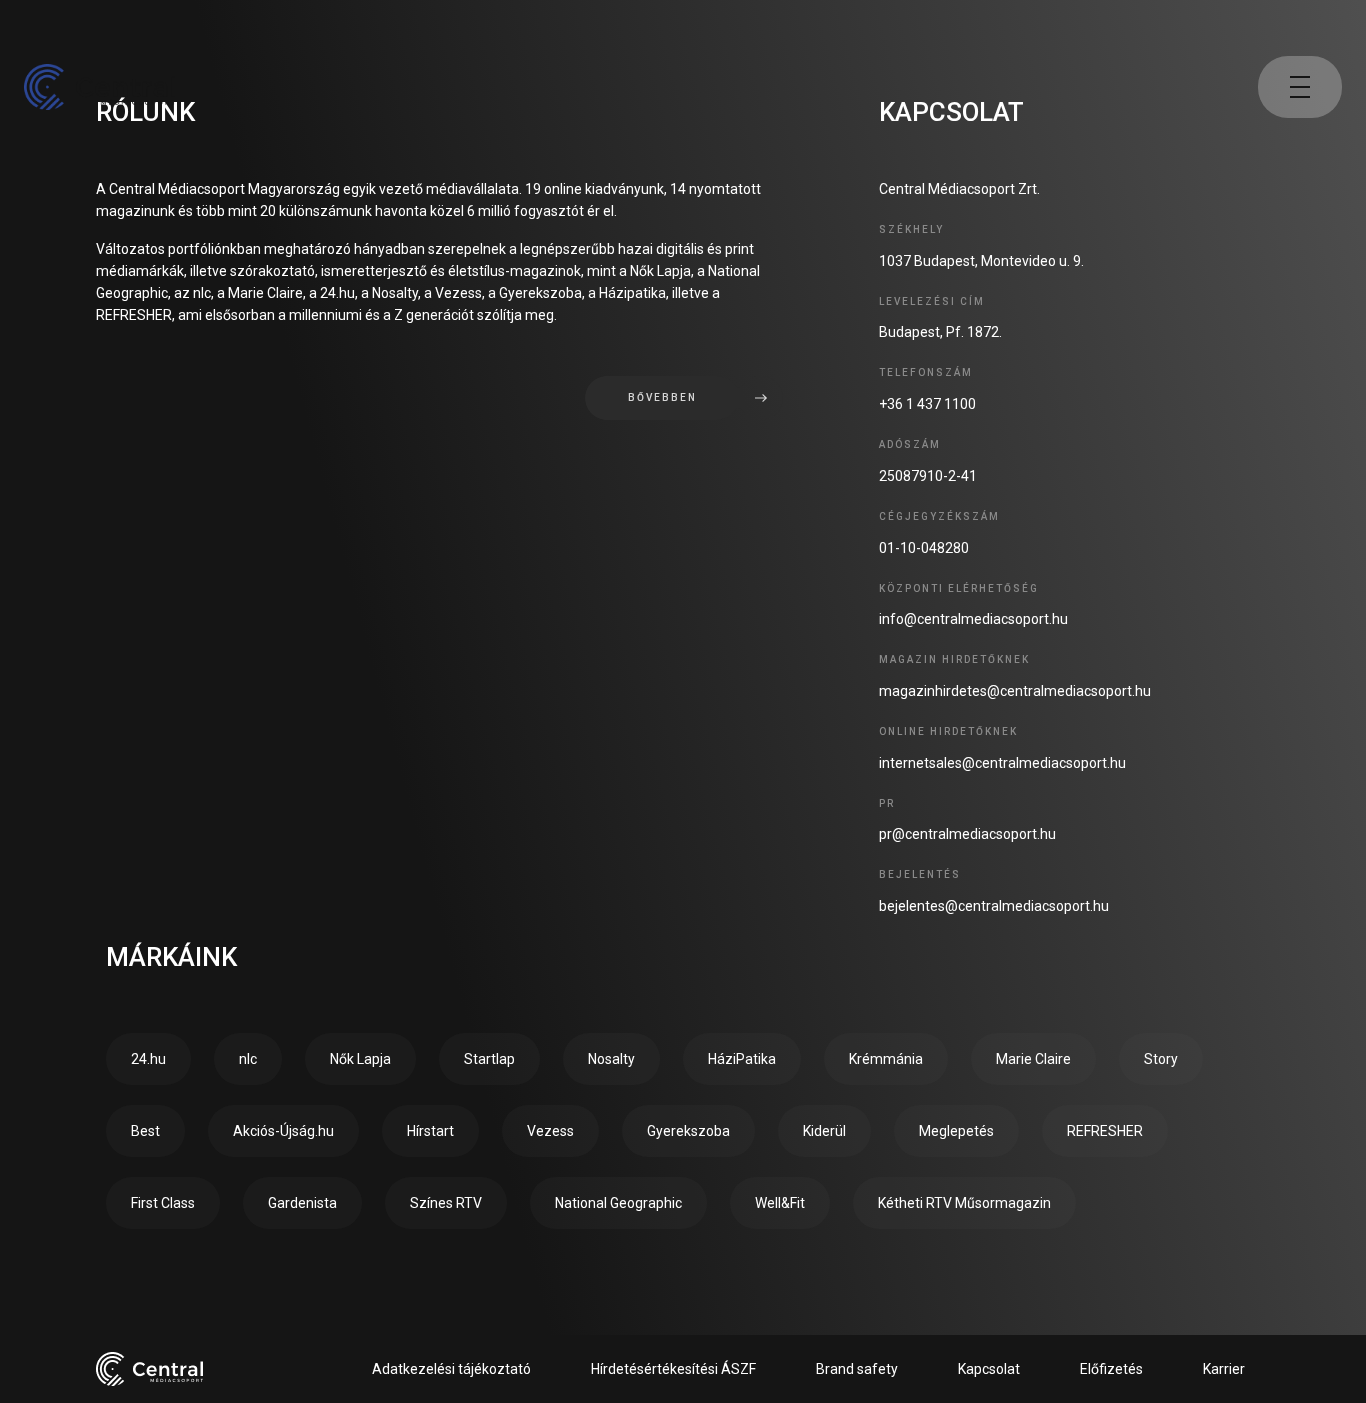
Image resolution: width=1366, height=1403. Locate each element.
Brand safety (857, 1369)
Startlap (489, 1059)
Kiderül (824, 1131)
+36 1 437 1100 (927, 404)
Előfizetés (1111, 1369)
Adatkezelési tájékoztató (451, 1369)
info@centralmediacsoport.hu (973, 619)
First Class (163, 1203)
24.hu (148, 1059)
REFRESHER (1105, 1131)
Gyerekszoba (688, 1131)
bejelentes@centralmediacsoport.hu (994, 906)
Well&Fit (780, 1203)
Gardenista (302, 1203)
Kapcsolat (989, 1369)
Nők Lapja (360, 1059)
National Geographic (618, 1203)
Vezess (550, 1131)
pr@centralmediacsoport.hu (967, 834)
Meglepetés (956, 1131)
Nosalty (611, 1059)
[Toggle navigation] (1300, 87)
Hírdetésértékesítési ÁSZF (673, 1369)
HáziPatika (742, 1059)
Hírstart (430, 1131)
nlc (248, 1059)
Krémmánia (886, 1059)
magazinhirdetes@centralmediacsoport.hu (1015, 691)
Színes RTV (446, 1203)
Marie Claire (1033, 1059)
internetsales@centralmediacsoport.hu (1002, 763)
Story (1161, 1059)
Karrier (1224, 1369)
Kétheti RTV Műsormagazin (964, 1203)
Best (145, 1131)
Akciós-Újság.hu (283, 1131)
